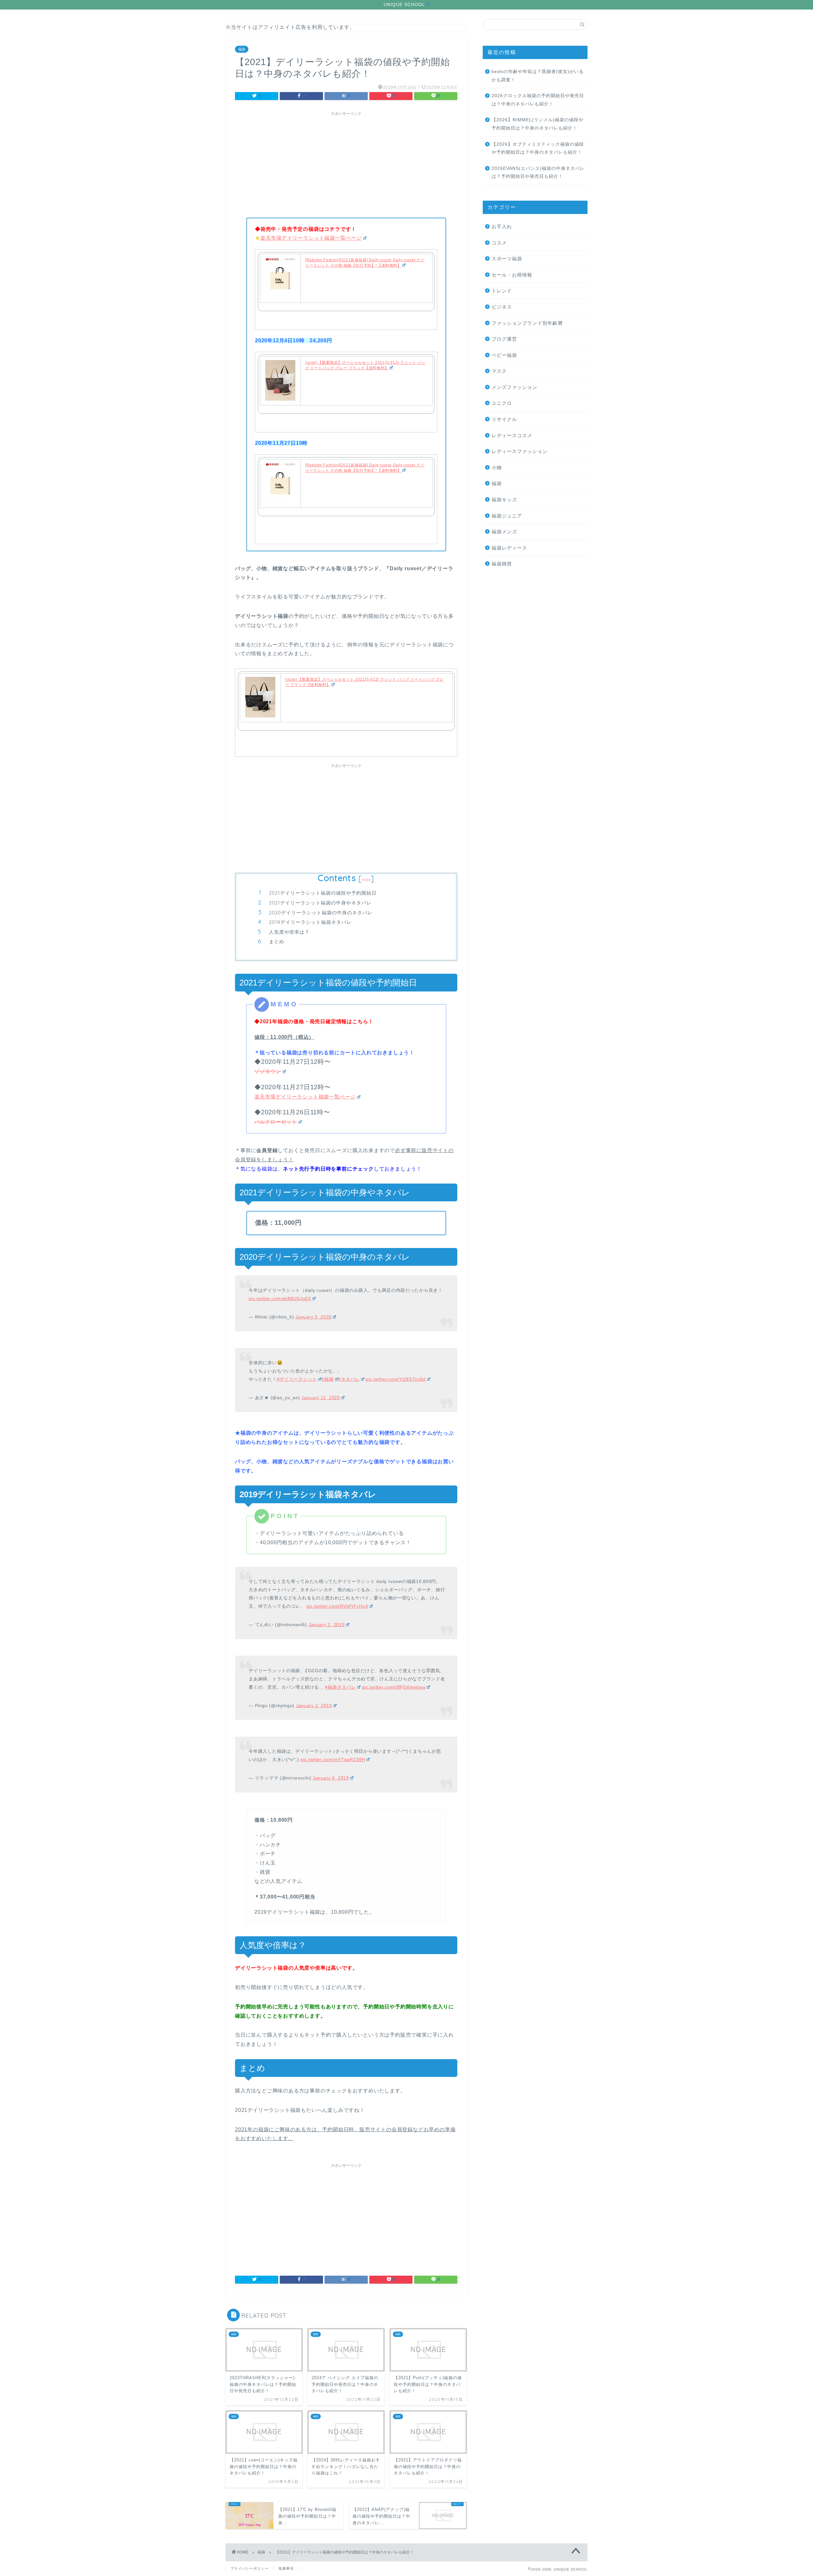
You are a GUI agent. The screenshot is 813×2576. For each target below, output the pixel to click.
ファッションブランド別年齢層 (527, 323)
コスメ (499, 243)
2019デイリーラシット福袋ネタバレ (310, 922)
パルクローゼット (276, 1122)
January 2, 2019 (327, 1625)
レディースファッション (520, 451)
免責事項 (286, 2568)
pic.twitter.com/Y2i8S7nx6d (396, 1379)
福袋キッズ (504, 500)
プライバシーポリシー (250, 2568)
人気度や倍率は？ (289, 932)
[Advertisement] (346, 164)
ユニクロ (502, 403)
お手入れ (502, 227)
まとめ (277, 941)
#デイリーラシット (297, 1379)
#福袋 (327, 1379)
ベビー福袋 (504, 355)
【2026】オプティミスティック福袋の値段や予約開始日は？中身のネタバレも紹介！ (538, 148)
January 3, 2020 (313, 1317)
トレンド (502, 291)
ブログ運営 (504, 339)
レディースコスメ (512, 435)
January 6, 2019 (331, 1778)
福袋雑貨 (502, 564)
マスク (499, 371)
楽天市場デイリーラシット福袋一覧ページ (311, 238)
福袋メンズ (504, 532)
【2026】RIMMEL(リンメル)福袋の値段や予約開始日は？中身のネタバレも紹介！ (538, 124)
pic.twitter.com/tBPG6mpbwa (394, 1687)
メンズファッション (514, 387)
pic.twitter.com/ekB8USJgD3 (280, 1298)
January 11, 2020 (321, 1398)
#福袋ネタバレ (340, 1687)
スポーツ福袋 (507, 259)
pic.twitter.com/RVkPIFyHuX (337, 1606)
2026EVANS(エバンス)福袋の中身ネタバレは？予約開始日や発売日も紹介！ (538, 173)
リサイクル (504, 419)
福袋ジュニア (507, 516)
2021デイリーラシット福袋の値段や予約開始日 (323, 893)
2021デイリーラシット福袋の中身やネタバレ (320, 903)
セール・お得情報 (512, 275)
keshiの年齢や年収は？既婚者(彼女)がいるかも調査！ (538, 76)
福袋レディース (509, 548)
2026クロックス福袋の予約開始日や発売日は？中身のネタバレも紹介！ (538, 100)
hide (366, 880)
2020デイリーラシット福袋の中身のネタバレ (321, 913)
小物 (497, 467)
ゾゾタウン (268, 1071)
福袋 (242, 49)
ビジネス (502, 307)
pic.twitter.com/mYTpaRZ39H (333, 1759)
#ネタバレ (349, 1379)
